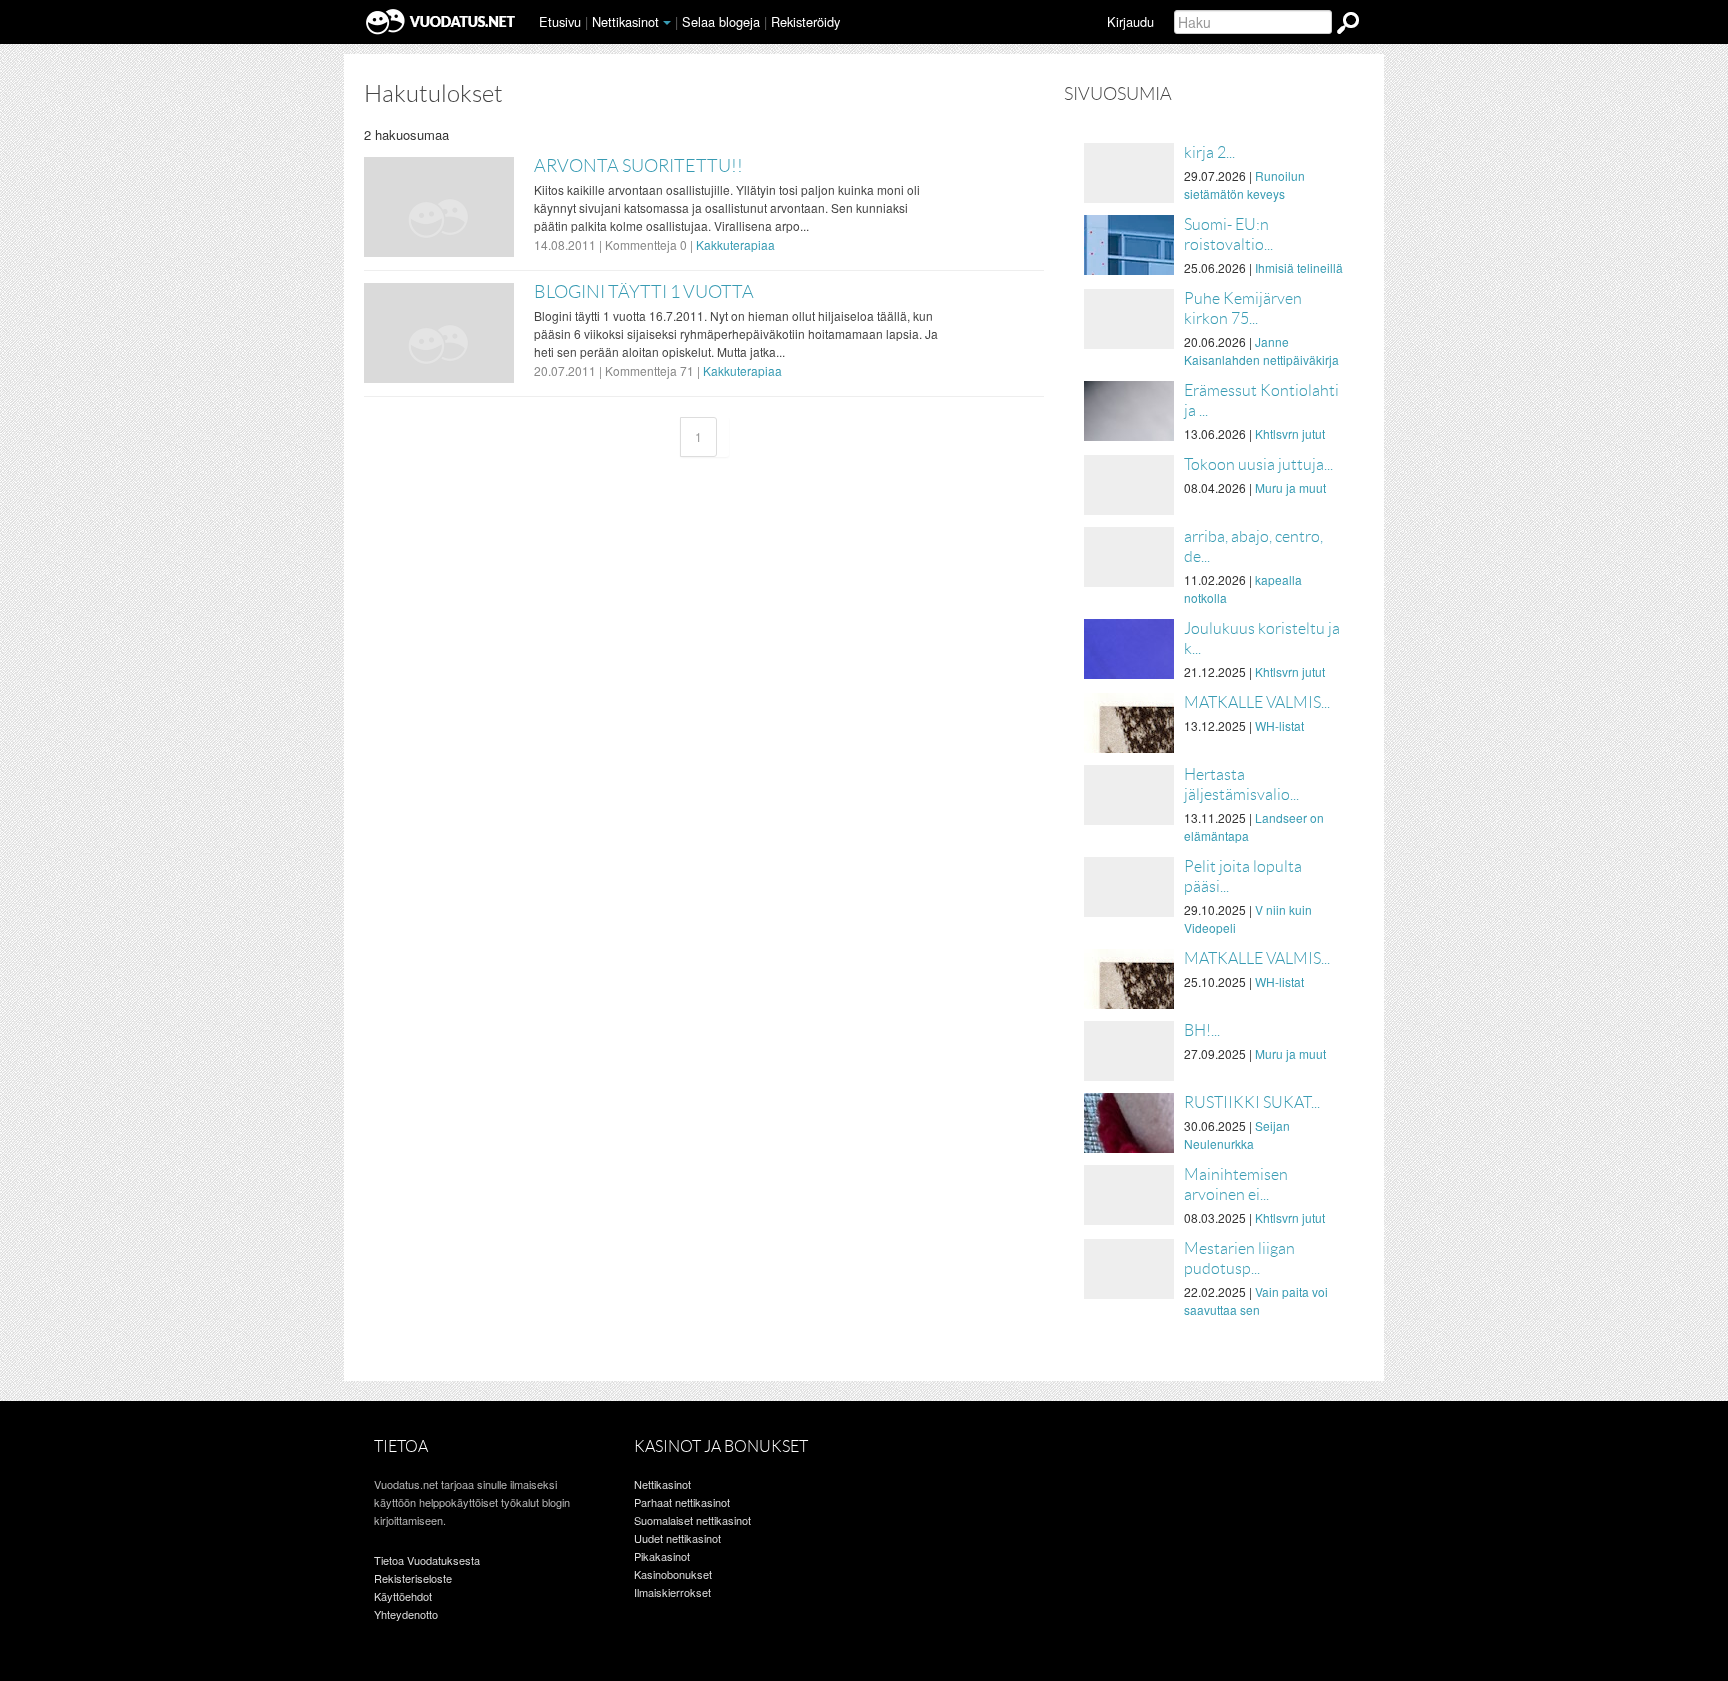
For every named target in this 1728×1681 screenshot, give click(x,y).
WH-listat (1279, 725)
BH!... (1202, 1030)
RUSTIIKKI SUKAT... (1252, 1102)
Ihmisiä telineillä (1299, 267)
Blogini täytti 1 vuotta (644, 292)
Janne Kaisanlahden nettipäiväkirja (1261, 350)
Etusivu (560, 21)
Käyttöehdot (403, 1596)
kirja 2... (1209, 152)
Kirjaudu (1130, 21)
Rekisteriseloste (413, 1578)
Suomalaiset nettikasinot (692, 1520)
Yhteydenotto (406, 1614)
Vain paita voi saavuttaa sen (1256, 1300)
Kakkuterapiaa (735, 244)
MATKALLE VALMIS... (1257, 702)
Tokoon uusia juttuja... (1258, 464)
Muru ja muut (1290, 487)
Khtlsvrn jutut (1290, 433)
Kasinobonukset (673, 1574)
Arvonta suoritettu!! (638, 166)
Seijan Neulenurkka (1237, 1134)
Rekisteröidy (805, 21)
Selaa (721, 21)
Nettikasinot (625, 21)
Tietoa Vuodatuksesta (427, 1560)
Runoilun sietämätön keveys (1244, 184)
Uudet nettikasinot (677, 1538)
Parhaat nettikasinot (682, 1502)
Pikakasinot (662, 1556)
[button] (667, 23)
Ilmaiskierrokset (672, 1592)
